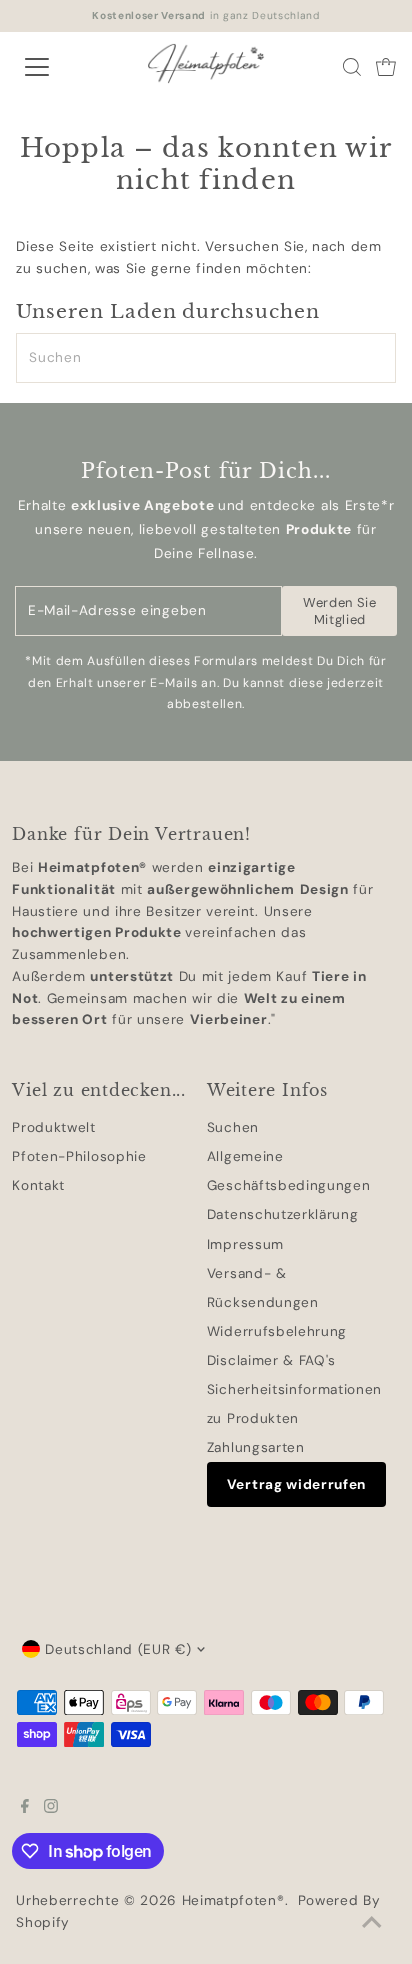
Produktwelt (53, 1127)
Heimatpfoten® (233, 1900)
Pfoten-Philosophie (79, 1156)
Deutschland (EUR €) (118, 1649)
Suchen (233, 1127)
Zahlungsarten (256, 1447)
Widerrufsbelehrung (277, 1331)
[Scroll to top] (372, 1924)
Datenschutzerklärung (283, 1214)
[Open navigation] (57, 67)
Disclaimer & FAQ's (271, 1360)
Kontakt (38, 1185)
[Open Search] (352, 67)
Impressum (245, 1244)
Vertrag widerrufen (296, 1484)
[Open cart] (386, 67)
